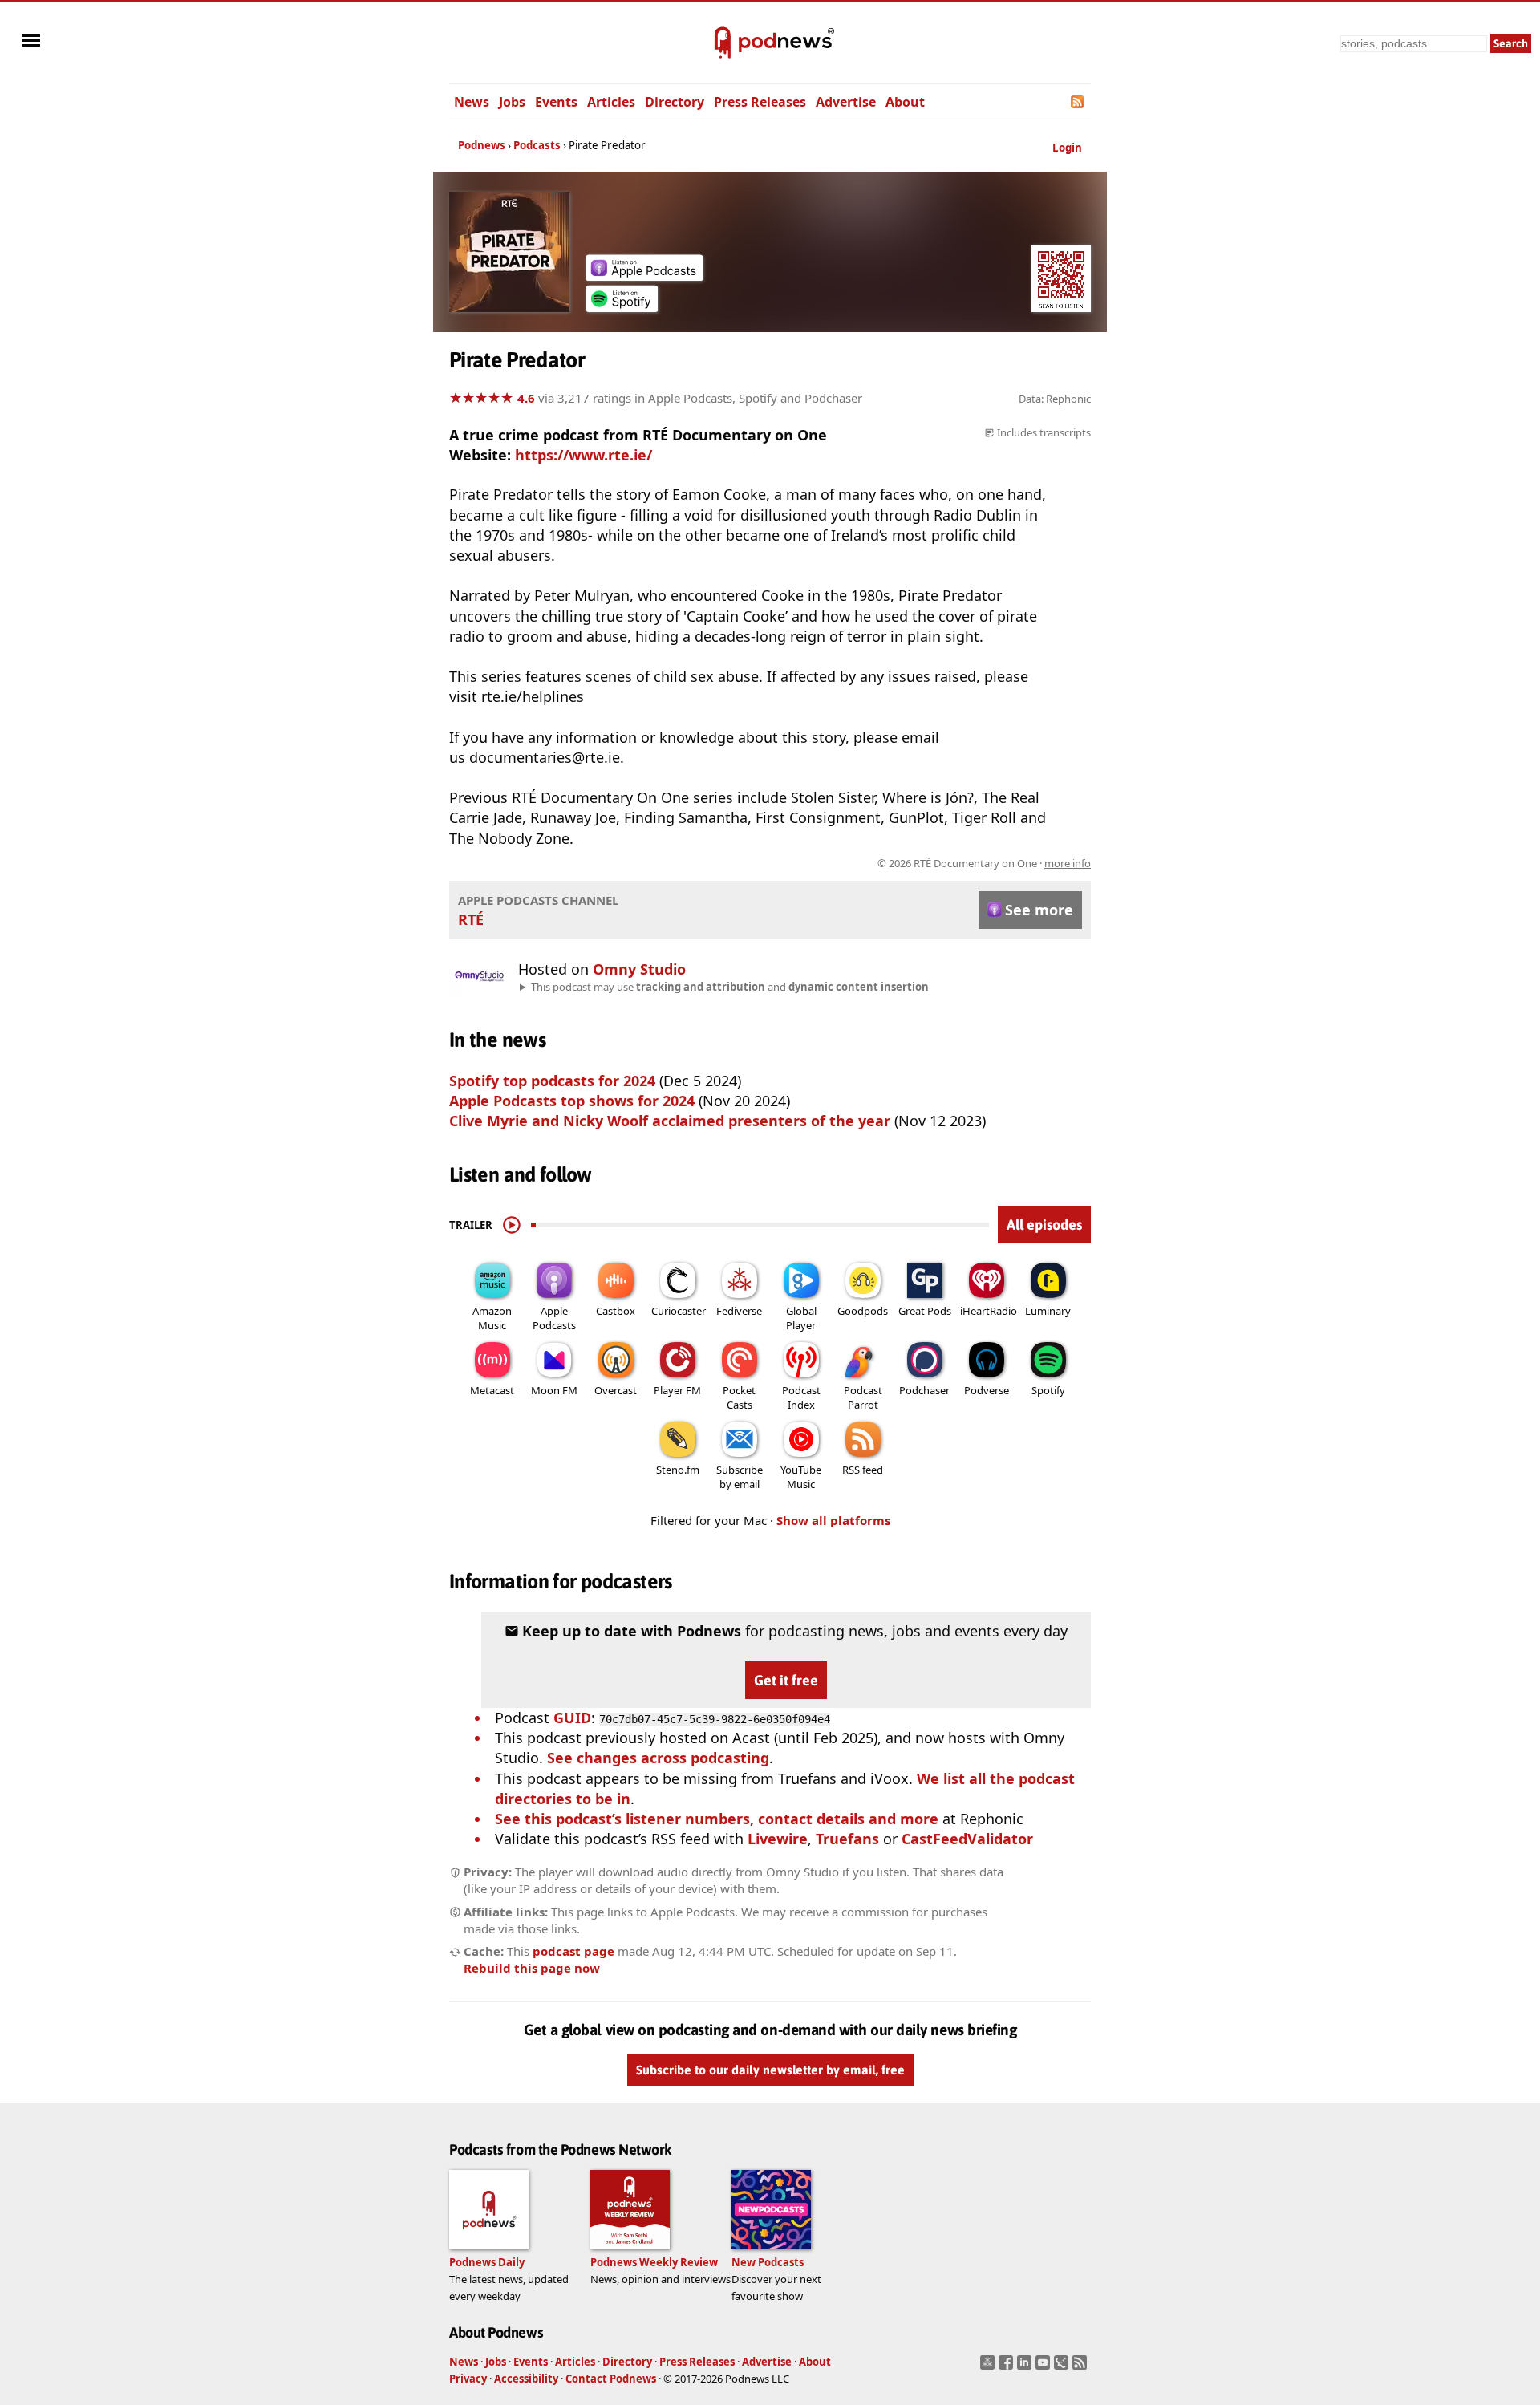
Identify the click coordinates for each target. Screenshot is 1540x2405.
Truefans (847, 1839)
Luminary (1048, 1311)
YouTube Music (801, 1477)
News (472, 102)
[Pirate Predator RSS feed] (1078, 102)
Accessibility (526, 2379)
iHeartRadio (989, 1311)
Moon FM (554, 1390)
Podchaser (924, 1390)
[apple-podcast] (644, 275)
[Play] (512, 1225)
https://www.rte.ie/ (584, 455)
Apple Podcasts (554, 1318)
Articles (611, 102)
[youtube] (1045, 2367)
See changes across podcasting (658, 1758)
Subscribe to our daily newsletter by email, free (770, 2070)
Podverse (987, 1390)
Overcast (616, 1390)
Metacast (492, 1390)
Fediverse (739, 1311)
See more (1039, 910)
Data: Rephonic (1055, 399)
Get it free (786, 1680)
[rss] (1082, 2367)
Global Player (801, 1318)
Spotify (1048, 1390)
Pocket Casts (739, 1397)
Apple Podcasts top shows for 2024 (572, 1101)
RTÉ (471, 919)
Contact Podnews (611, 2379)
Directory (675, 102)
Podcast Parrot (863, 1397)
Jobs (512, 102)
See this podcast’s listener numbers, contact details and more (717, 1819)
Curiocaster (679, 1311)
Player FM (677, 1390)
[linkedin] (1026, 2367)
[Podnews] (723, 43)
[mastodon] (989, 2367)
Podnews (482, 145)
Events (556, 102)
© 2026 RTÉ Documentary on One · (984, 863)
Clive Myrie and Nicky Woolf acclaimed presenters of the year (670, 1121)
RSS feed (863, 1470)
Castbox (616, 1311)
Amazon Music (492, 1318)
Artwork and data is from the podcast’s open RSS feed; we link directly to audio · (837, 863)
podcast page (573, 1951)
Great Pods (925, 1311)
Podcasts (537, 145)
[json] (1063, 2367)
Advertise (846, 102)
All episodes (1044, 1225)
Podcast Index (801, 1397)
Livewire (778, 1839)
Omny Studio (639, 969)
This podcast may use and (730, 987)
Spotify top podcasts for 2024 (552, 1081)
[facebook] (1008, 2367)
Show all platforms (833, 1520)
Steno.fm (678, 1470)
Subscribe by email (740, 1477)
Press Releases (760, 102)
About (905, 102)
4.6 (526, 398)
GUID (572, 1718)
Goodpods (863, 1311)
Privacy (468, 2379)
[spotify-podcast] (622, 306)
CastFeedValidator (967, 1839)
